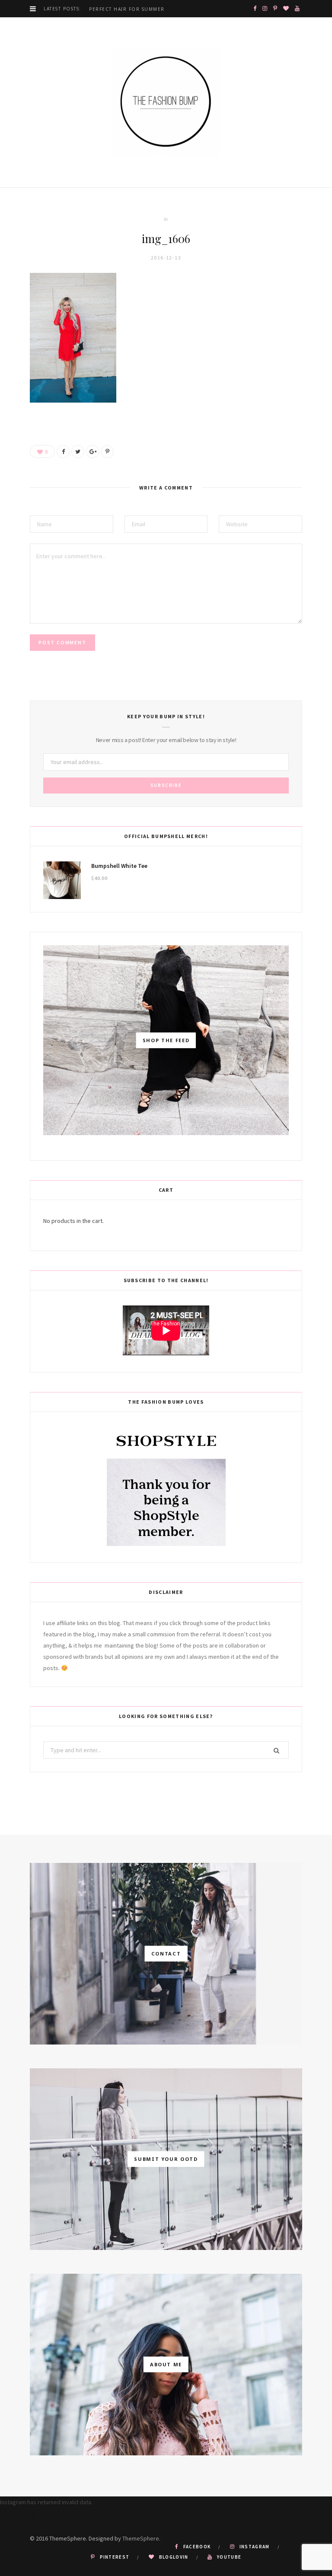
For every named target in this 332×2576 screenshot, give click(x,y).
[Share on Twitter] (78, 451)
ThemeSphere (141, 2538)
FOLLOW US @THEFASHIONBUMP (41, 2513)
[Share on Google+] (93, 451)
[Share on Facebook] (63, 451)
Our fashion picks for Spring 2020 (141, 9)
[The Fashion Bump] (166, 102)
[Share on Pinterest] (107, 451)
